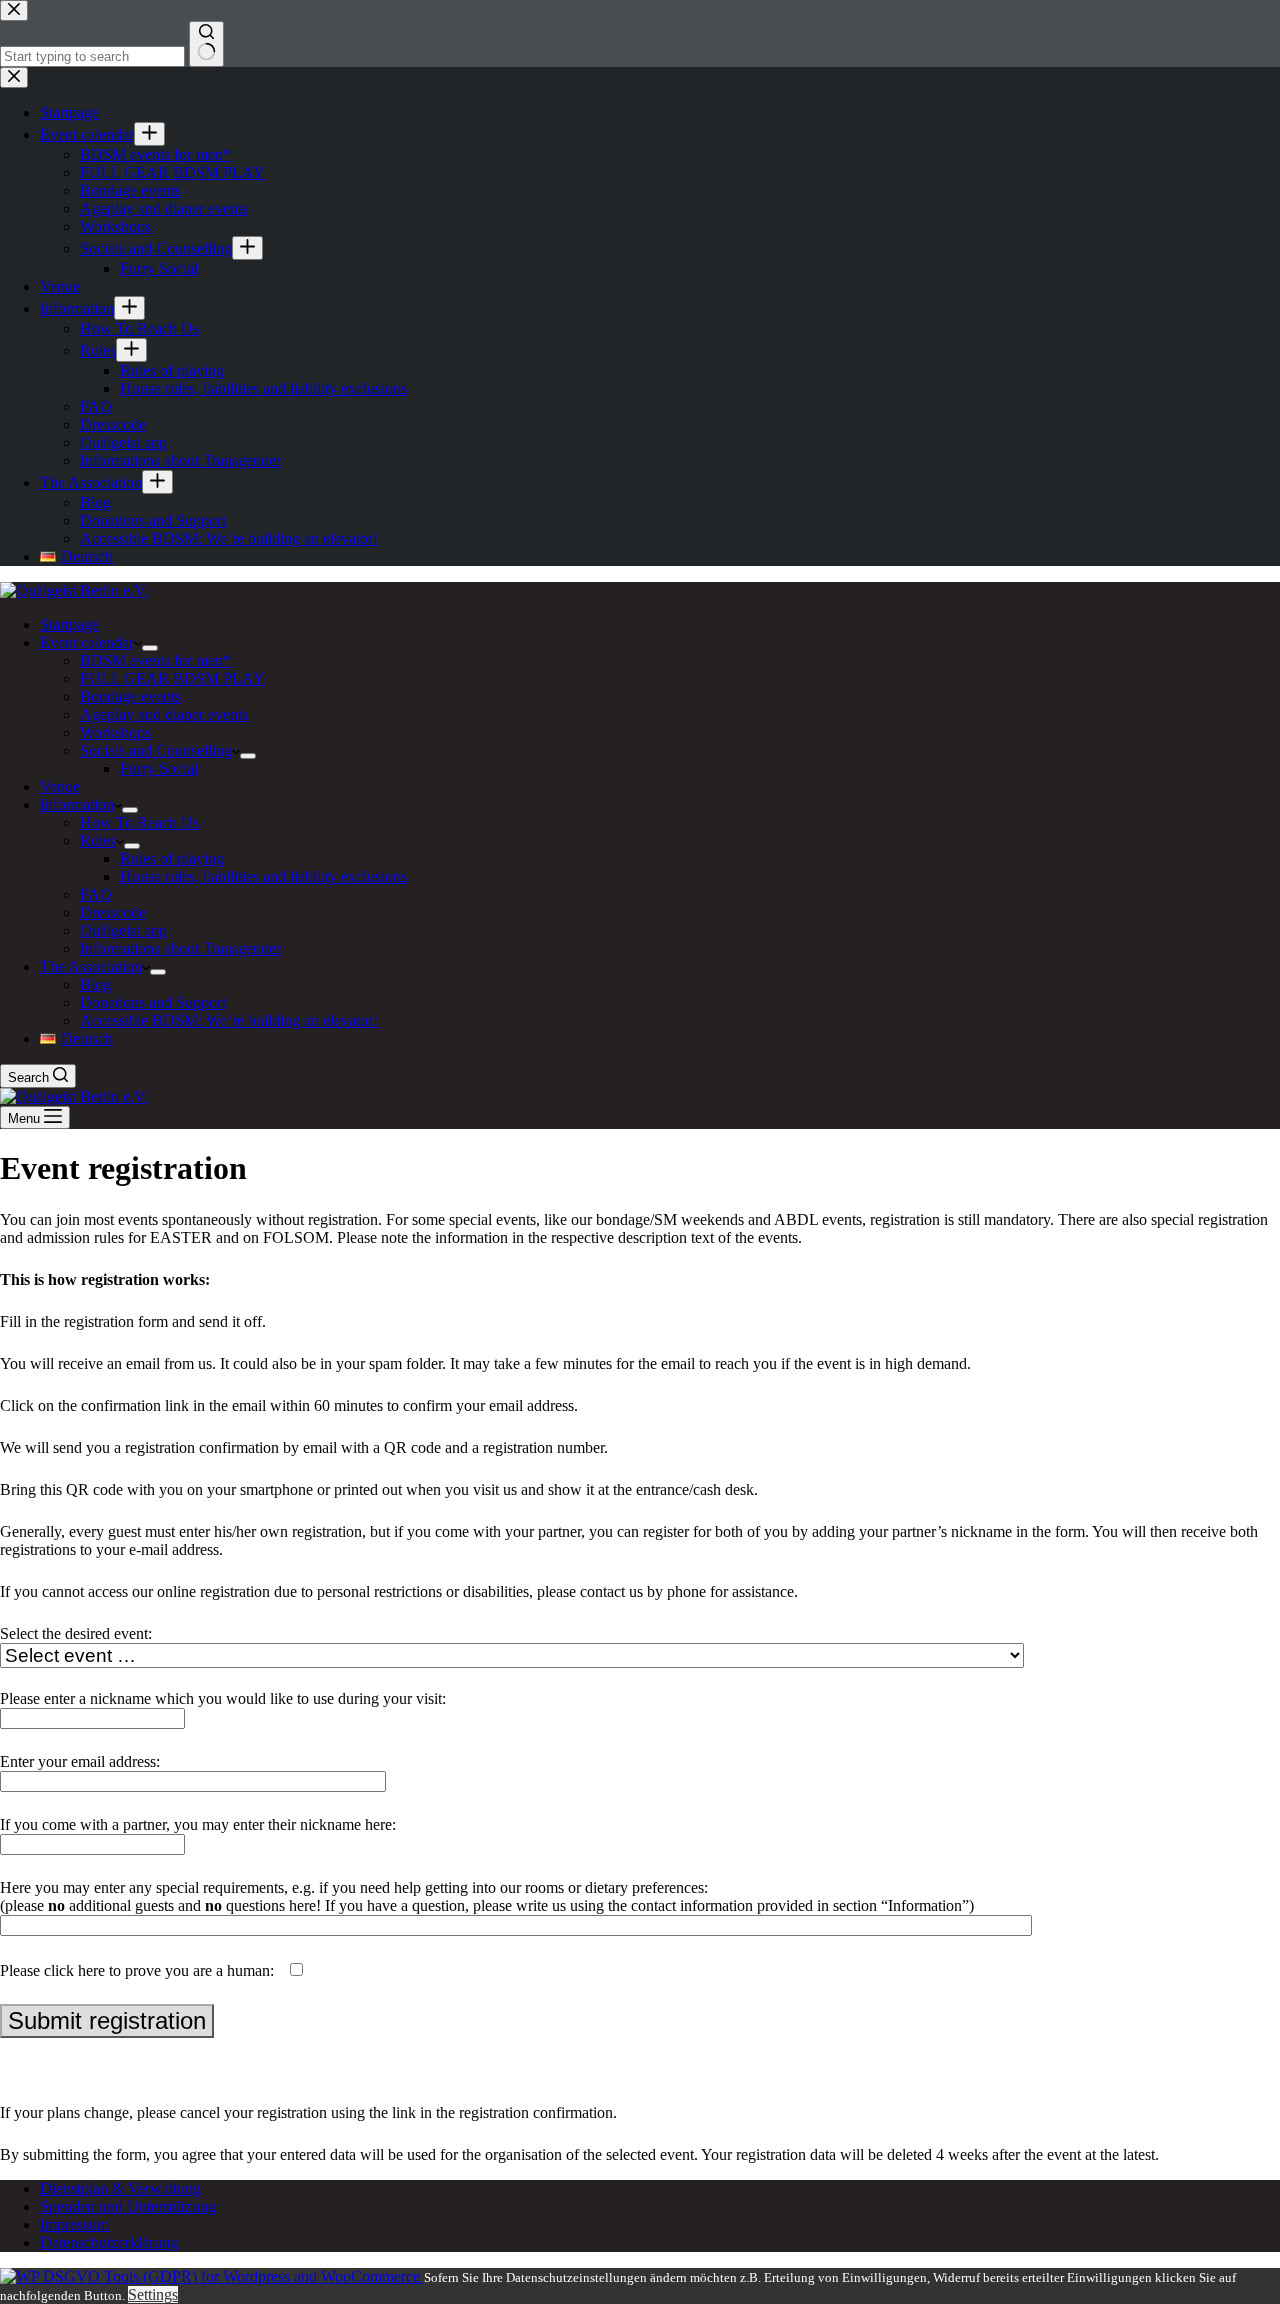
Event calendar (87, 642)
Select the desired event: (76, 1633)
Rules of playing (172, 858)
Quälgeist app (123, 930)
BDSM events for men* (155, 660)
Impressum (74, 2224)
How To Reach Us (139, 822)
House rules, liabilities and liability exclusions (263, 876)
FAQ (96, 894)
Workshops (115, 732)
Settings (153, 2294)
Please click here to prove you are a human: (139, 1970)
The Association (91, 966)
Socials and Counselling (156, 750)
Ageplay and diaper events (164, 714)
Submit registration (107, 2020)
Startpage (69, 624)
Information (77, 804)
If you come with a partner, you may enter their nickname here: (198, 1824)
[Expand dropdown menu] (150, 648)
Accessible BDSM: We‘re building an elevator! (229, 1020)
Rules (98, 840)
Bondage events (130, 696)
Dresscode (113, 912)
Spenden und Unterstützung (128, 2206)
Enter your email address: (80, 1761)
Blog (95, 984)
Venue (60, 786)
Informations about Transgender (180, 948)
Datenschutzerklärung (109, 2242)
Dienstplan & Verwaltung (120, 2188)
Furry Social (159, 768)
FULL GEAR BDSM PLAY (172, 678)
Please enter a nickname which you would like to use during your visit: (223, 1698)
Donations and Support (153, 1002)
